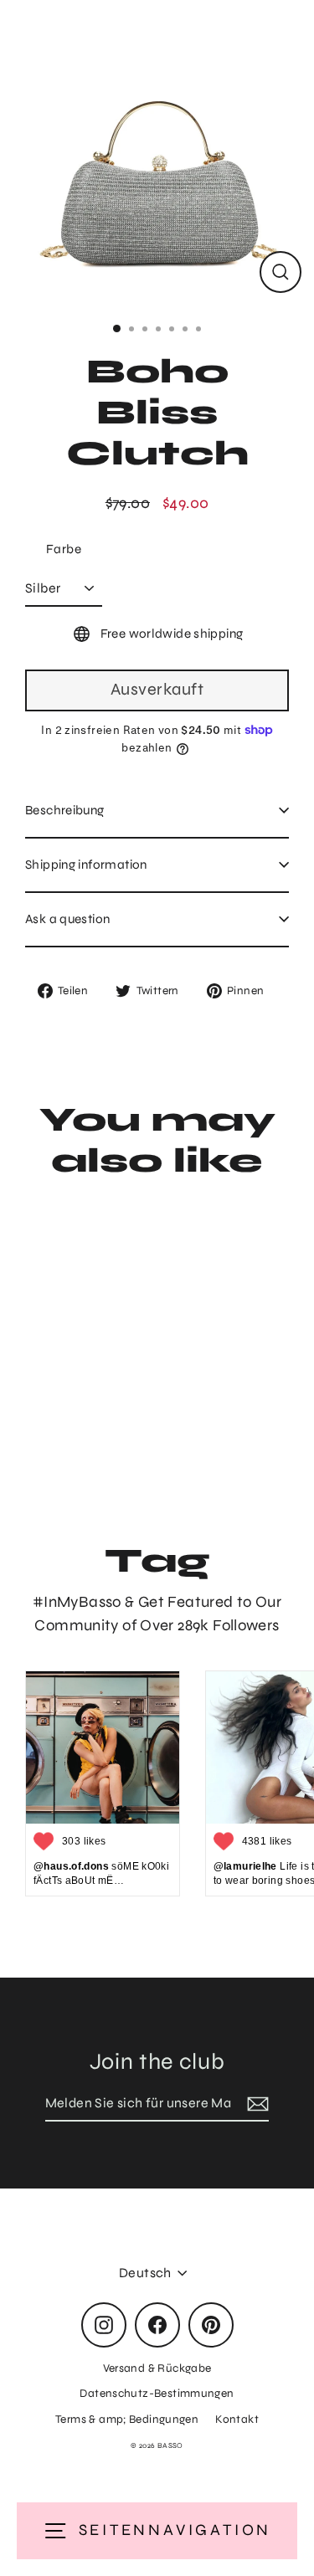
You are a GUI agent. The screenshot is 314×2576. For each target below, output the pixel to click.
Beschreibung (65, 810)
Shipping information (86, 865)
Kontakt (237, 2419)
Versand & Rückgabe (157, 2368)
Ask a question (67, 919)
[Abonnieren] (255, 2104)
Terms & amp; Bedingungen (127, 2419)
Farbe (64, 549)
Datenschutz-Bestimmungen (157, 2393)
